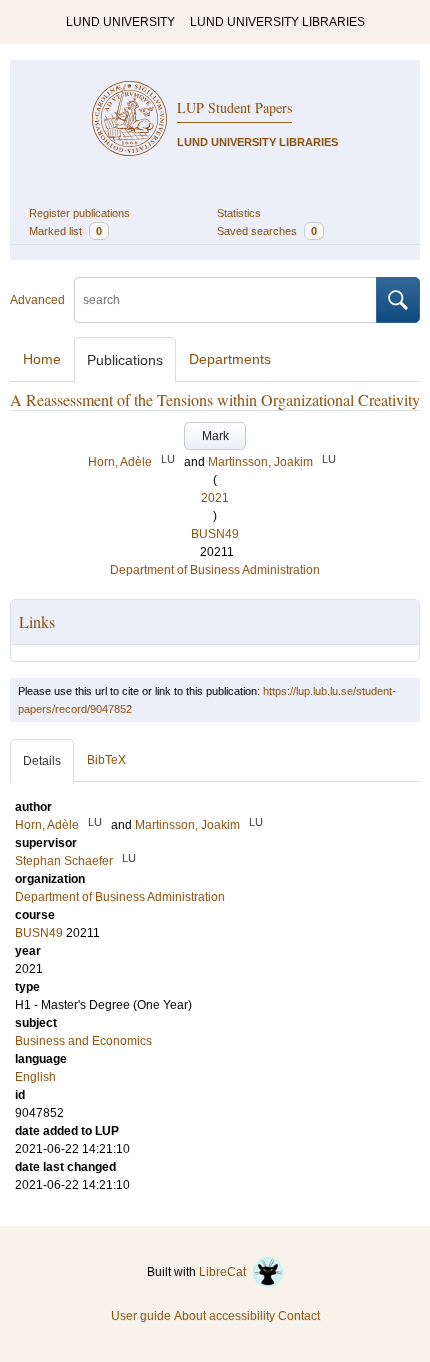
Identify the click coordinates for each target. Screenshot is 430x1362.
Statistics (239, 213)
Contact (299, 1316)
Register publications (79, 213)
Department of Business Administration (215, 570)
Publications (125, 360)
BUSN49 (215, 534)
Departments (230, 359)
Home (42, 359)
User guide (141, 1316)
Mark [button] (215, 436)
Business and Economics (83, 1041)
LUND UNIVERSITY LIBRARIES (277, 22)
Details (42, 761)
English (35, 1077)
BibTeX (106, 760)
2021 (215, 498)
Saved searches (267, 231)
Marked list (65, 231)
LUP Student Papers (234, 107)
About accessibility (224, 1316)
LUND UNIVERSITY (120, 22)
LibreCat (225, 1272)
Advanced (37, 300)
